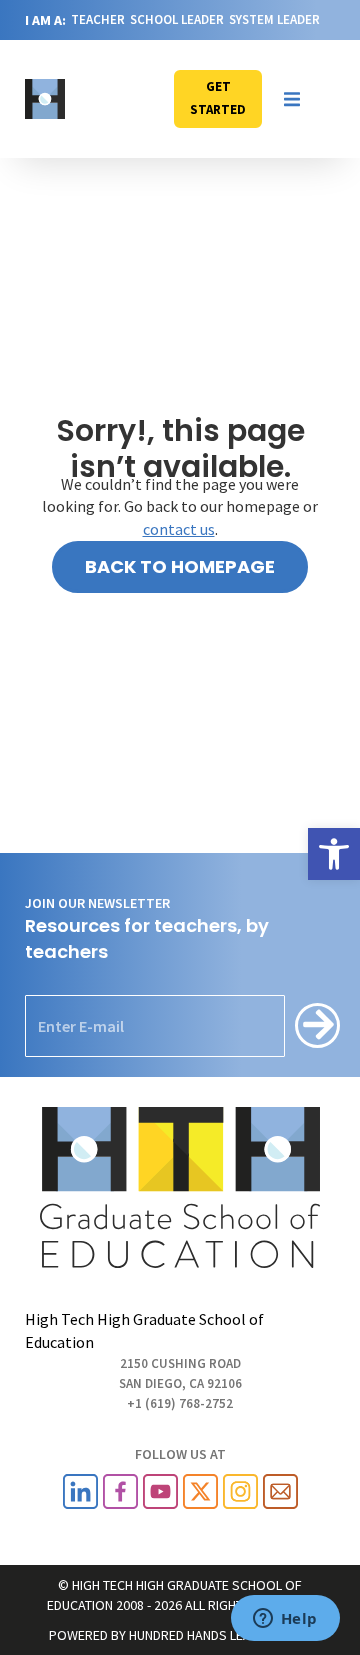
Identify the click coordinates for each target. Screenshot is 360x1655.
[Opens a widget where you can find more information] (285, 1620)
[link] (334, 854)
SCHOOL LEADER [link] (177, 19)
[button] (292, 99)
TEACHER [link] (98, 19)
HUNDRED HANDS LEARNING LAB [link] (220, 1635)
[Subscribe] (317, 1025)
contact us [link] (179, 529)
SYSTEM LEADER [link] (274, 19)
